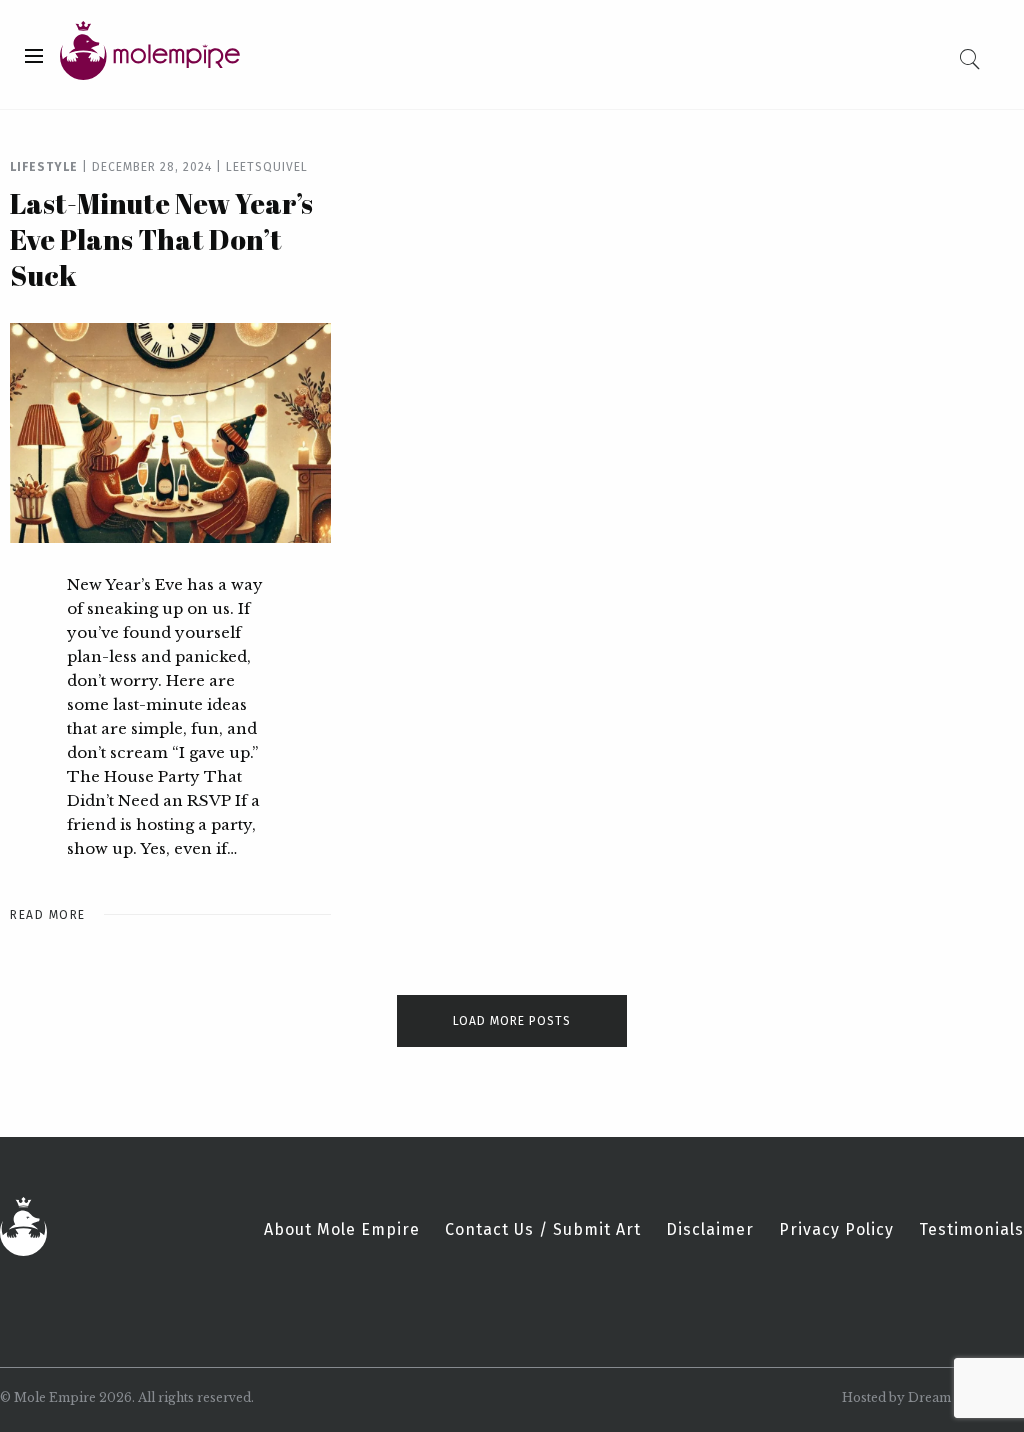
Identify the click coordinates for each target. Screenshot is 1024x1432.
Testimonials (971, 1230)
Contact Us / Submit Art (543, 1230)
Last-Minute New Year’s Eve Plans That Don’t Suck (161, 239)
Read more (48, 915)
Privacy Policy (836, 1230)
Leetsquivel (267, 167)
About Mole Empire (342, 1230)
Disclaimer (710, 1230)
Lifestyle (44, 167)
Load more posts (512, 1021)
